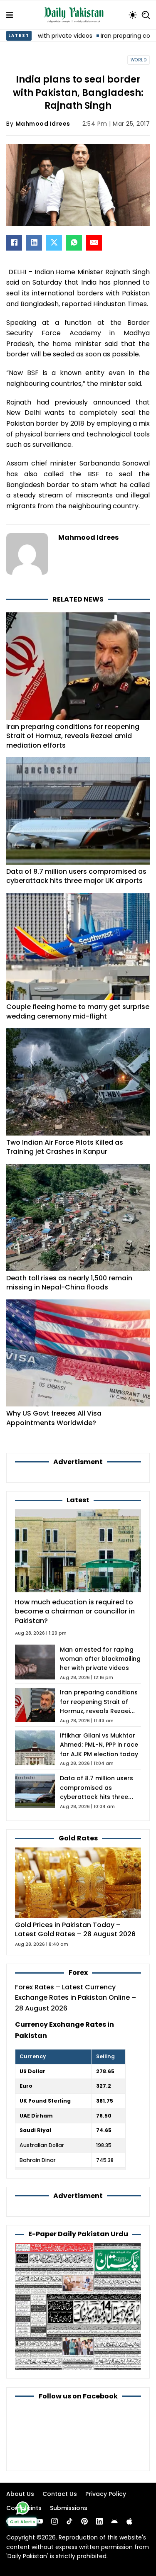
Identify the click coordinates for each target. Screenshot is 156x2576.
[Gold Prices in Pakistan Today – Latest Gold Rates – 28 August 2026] (78, 1882)
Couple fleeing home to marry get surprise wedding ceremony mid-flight (78, 1011)
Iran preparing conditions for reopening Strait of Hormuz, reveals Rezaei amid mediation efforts (73, 736)
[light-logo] (76, 15)
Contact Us (60, 2494)
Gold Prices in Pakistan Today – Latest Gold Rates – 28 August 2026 (75, 1929)
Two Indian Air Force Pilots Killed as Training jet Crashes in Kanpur (65, 1147)
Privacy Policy (106, 2494)
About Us (20, 2494)
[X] (54, 243)
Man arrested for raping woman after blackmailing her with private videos (100, 1659)
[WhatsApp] (74, 243)
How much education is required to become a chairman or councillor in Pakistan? (75, 1611)
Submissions (69, 2508)
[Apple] (129, 2521)
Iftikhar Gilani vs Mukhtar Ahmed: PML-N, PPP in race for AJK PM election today (99, 1745)
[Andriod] (114, 2521)
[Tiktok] (69, 2521)
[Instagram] (54, 2521)
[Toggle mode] (133, 15)
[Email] (94, 243)
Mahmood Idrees (43, 124)
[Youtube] (40, 2521)
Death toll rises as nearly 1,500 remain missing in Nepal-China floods (69, 1283)
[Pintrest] (84, 2521)
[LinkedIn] (34, 243)
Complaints (24, 2508)
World (139, 60)
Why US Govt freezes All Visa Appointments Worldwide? (54, 1418)
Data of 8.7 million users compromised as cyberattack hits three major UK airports (76, 876)
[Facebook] (14, 243)
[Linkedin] (99, 2521)
